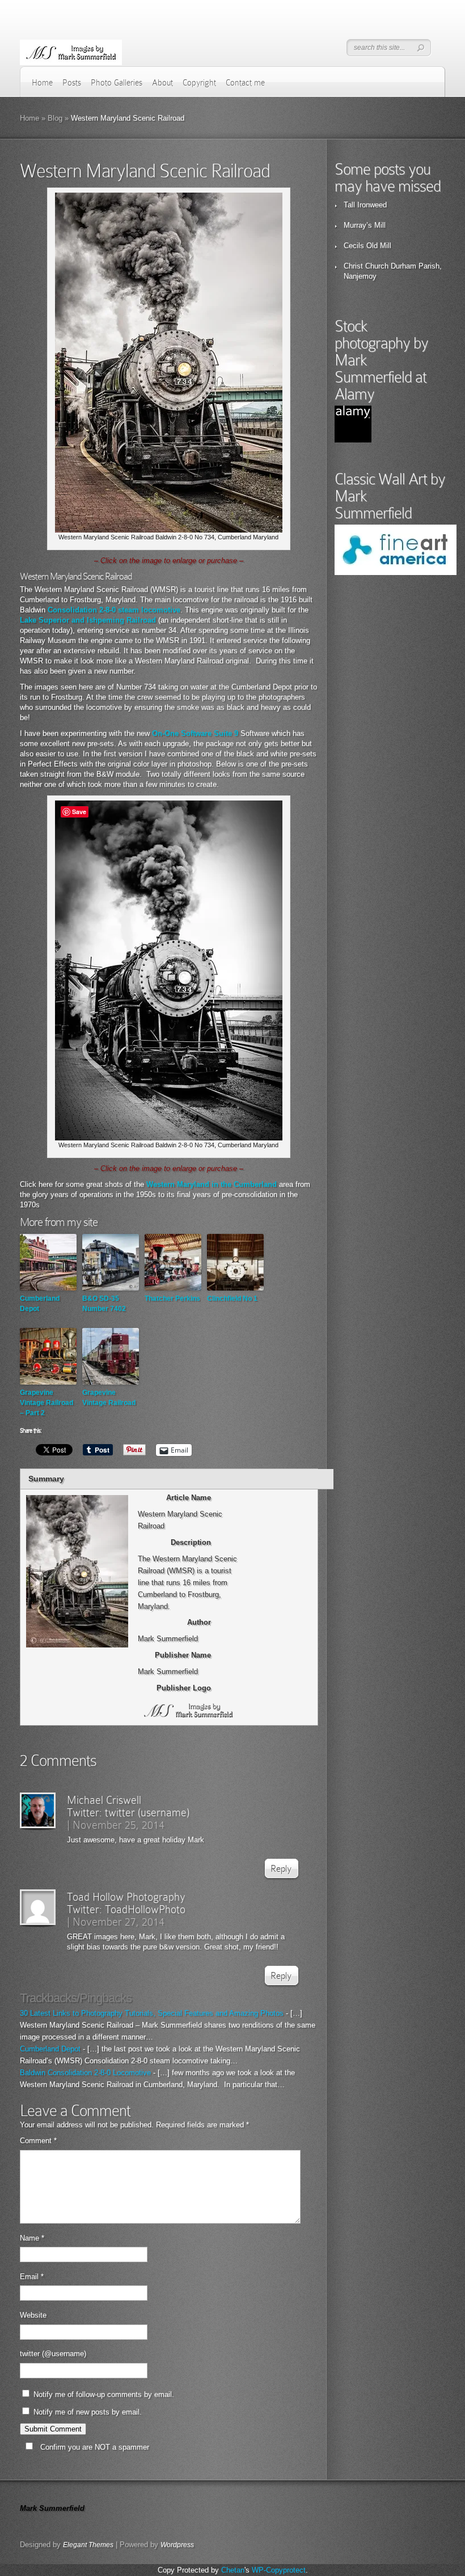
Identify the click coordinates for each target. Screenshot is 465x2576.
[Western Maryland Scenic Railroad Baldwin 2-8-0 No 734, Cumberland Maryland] (169, 530)
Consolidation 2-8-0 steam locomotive (114, 610)
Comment (38, 2141)
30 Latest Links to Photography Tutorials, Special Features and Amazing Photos (152, 2013)
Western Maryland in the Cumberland (212, 1184)
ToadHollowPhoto (145, 1909)
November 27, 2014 (119, 1922)
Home (42, 83)
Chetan (233, 2570)
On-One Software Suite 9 (195, 733)
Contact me (245, 83)
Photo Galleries (117, 83)
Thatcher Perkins (172, 1298)
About (162, 83)
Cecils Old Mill (367, 246)
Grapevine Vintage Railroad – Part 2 (46, 1403)
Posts (72, 83)
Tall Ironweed (365, 205)
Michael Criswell (104, 1800)
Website (33, 2315)
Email (32, 2277)
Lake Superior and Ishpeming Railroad (88, 620)
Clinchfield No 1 (232, 1298)
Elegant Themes (88, 2545)
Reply (281, 1869)
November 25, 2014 (119, 1825)
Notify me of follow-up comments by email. (104, 2394)
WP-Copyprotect (279, 2570)
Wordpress (177, 2545)
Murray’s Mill (365, 225)
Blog (55, 118)
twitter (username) (147, 1812)
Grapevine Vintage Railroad (109, 1398)
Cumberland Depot (40, 1304)
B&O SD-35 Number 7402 (104, 1304)
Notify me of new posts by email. (88, 2412)
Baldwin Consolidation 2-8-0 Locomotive (85, 2073)
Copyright (199, 83)
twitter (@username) (53, 2354)
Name (32, 2238)
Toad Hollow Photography (126, 1897)
